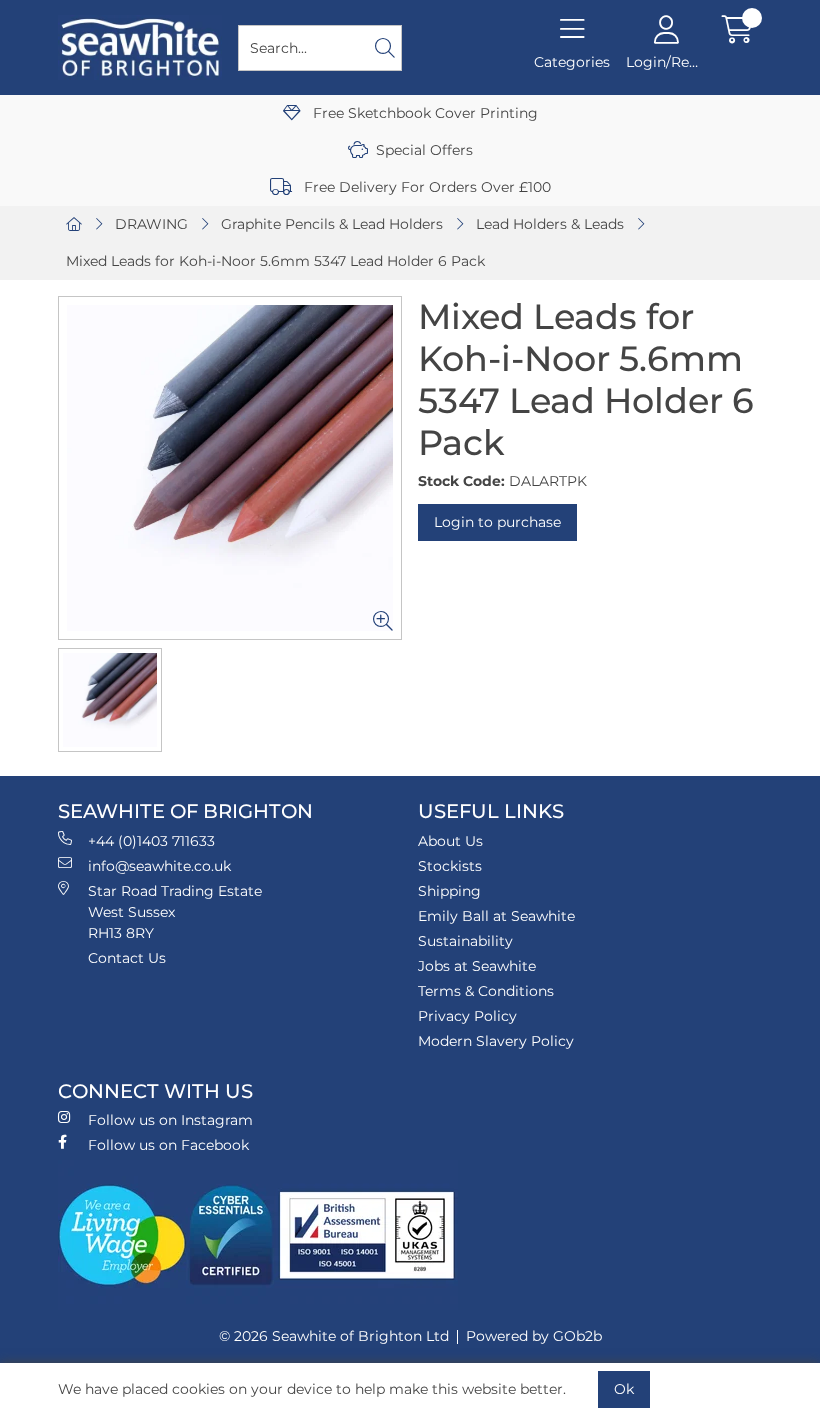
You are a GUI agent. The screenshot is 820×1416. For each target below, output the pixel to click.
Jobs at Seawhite (477, 966)
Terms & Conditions (486, 991)
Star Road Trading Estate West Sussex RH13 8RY (175, 912)
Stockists (450, 866)
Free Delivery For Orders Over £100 (425, 187)
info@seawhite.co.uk (159, 866)
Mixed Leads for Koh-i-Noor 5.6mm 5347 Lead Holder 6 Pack (275, 261)
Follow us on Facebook (168, 1145)
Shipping (449, 891)
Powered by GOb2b (534, 1336)
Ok (624, 1389)
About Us (450, 841)
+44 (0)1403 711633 (151, 841)
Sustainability (465, 941)
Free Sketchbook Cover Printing (423, 113)
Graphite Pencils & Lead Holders (332, 224)
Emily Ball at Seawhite (496, 916)
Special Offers (424, 150)
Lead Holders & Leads (550, 224)
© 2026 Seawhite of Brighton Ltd (334, 1336)
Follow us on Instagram (170, 1120)
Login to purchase (497, 522)
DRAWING (151, 224)
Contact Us (127, 958)
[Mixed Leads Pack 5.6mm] (230, 468)
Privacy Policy (467, 1016)
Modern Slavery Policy (496, 1041)
